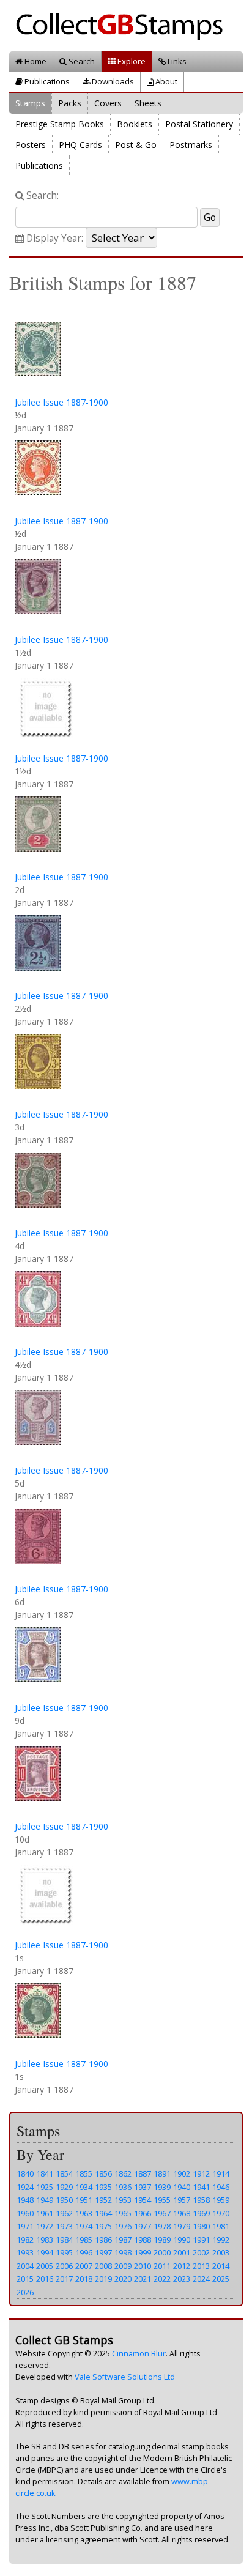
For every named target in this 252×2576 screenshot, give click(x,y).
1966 (143, 2213)
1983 (45, 2240)
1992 (221, 2240)
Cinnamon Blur (139, 2354)
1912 (201, 2173)
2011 (162, 2266)
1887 (143, 2173)
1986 (103, 2240)
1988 (143, 2240)
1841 (45, 2173)
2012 (182, 2266)
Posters (31, 145)
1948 (25, 2200)
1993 (25, 2252)
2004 (25, 2266)
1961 (45, 2213)
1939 (162, 2187)
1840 (25, 2173)
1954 (143, 2200)
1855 (84, 2173)
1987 (123, 2240)
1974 (84, 2226)
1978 (162, 2226)
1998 (123, 2252)
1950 (64, 2200)
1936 (123, 2187)
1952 (103, 2200)
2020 (123, 2279)
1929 (64, 2187)
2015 (25, 2279)
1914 (221, 2173)
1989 (162, 2240)
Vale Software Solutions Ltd (125, 2377)
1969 (201, 2213)
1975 (103, 2226)
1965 (123, 2213)
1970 (221, 2213)
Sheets (148, 103)
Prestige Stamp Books (60, 124)
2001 (182, 2252)
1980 (201, 2226)
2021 (143, 2279)
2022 (162, 2279)
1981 (221, 2226)
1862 (123, 2173)
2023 (182, 2279)
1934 (84, 2187)
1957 (182, 2200)
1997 (103, 2252)
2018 (84, 2279)
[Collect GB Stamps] (124, 25)
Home (35, 61)
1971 (25, 2226)
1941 (201, 2187)
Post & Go (136, 145)
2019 (103, 2279)
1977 (143, 2226)
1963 (84, 2213)
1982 (25, 2240)
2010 (143, 2266)
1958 (201, 2200)
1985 (84, 2240)
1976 (123, 2226)
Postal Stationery (199, 124)
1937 (143, 2187)
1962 (64, 2213)
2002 (201, 2252)
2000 (162, 2252)
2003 (221, 2252)
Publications (46, 81)
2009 (123, 2266)
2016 (45, 2279)
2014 (221, 2266)
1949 (45, 2200)
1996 (84, 2252)
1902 (182, 2173)
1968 (182, 2213)
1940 (182, 2187)
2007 (84, 2266)
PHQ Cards (80, 145)
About (165, 81)
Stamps (30, 103)
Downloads (112, 81)
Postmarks (191, 145)
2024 (201, 2279)
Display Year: (54, 238)
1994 (45, 2252)
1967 (162, 2213)
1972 (45, 2226)
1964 (103, 2213)
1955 (162, 2200)
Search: (41, 195)
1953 (123, 2200)
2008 (103, 2266)
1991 (201, 2240)
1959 (221, 2200)
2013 (201, 2266)
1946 (221, 2187)
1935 (103, 2187)
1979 (182, 2226)
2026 (25, 2292)
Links (176, 61)
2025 (221, 2279)
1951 (84, 2200)
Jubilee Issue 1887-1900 (61, 402)
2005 (45, 2266)
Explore (131, 61)
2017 (64, 2279)
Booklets (135, 124)
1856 (103, 2173)
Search (81, 61)
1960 (25, 2213)
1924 (25, 2187)
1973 (64, 2226)
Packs (70, 103)
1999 (143, 2252)
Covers (108, 103)
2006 (64, 2266)
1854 (64, 2173)
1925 (45, 2187)
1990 (182, 2240)
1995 (64, 2252)
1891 (162, 2173)
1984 (64, 2240)
